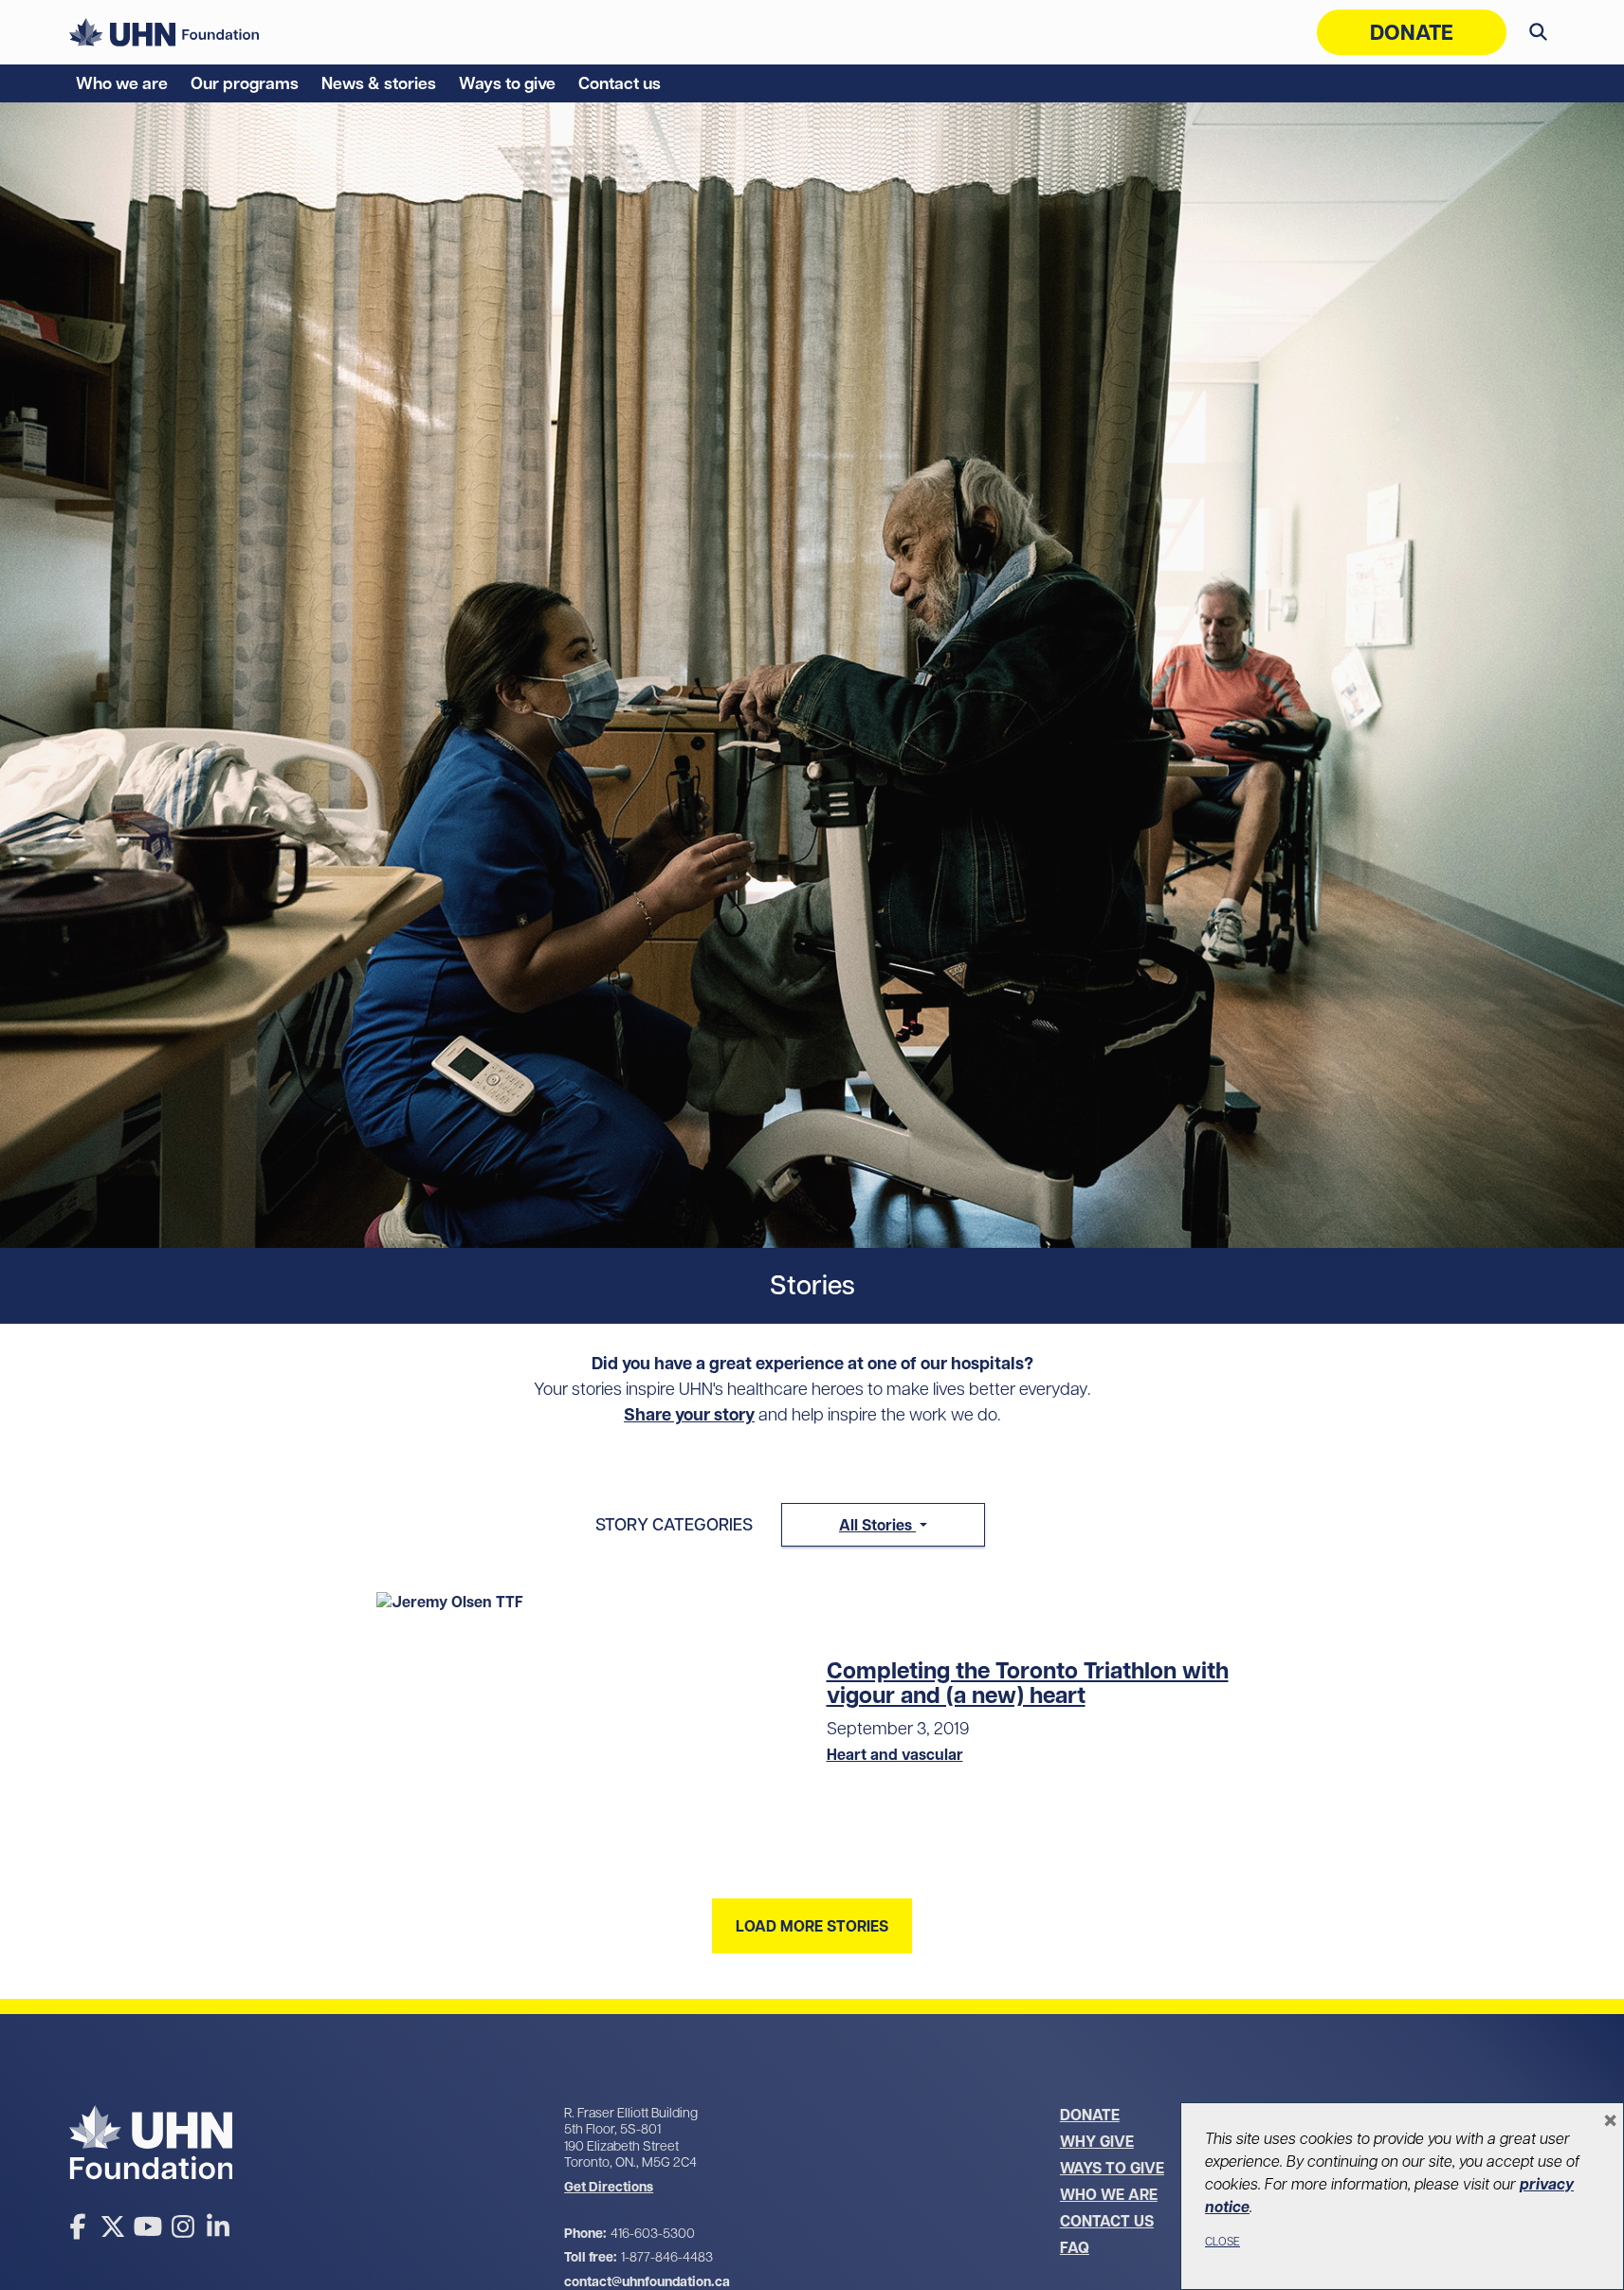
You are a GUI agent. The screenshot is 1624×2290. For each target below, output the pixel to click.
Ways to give (507, 83)
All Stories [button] (877, 1525)
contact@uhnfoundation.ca (647, 2281)
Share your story (689, 1414)
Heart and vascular (895, 1754)
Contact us (620, 83)
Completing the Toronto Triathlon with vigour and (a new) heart (1028, 1683)
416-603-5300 (653, 2233)
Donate (1412, 32)
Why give (1097, 2141)
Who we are (122, 83)
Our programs (245, 83)
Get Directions (609, 2187)
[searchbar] (1538, 32)
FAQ (1075, 2247)
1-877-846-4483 (667, 2257)
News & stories (379, 83)
